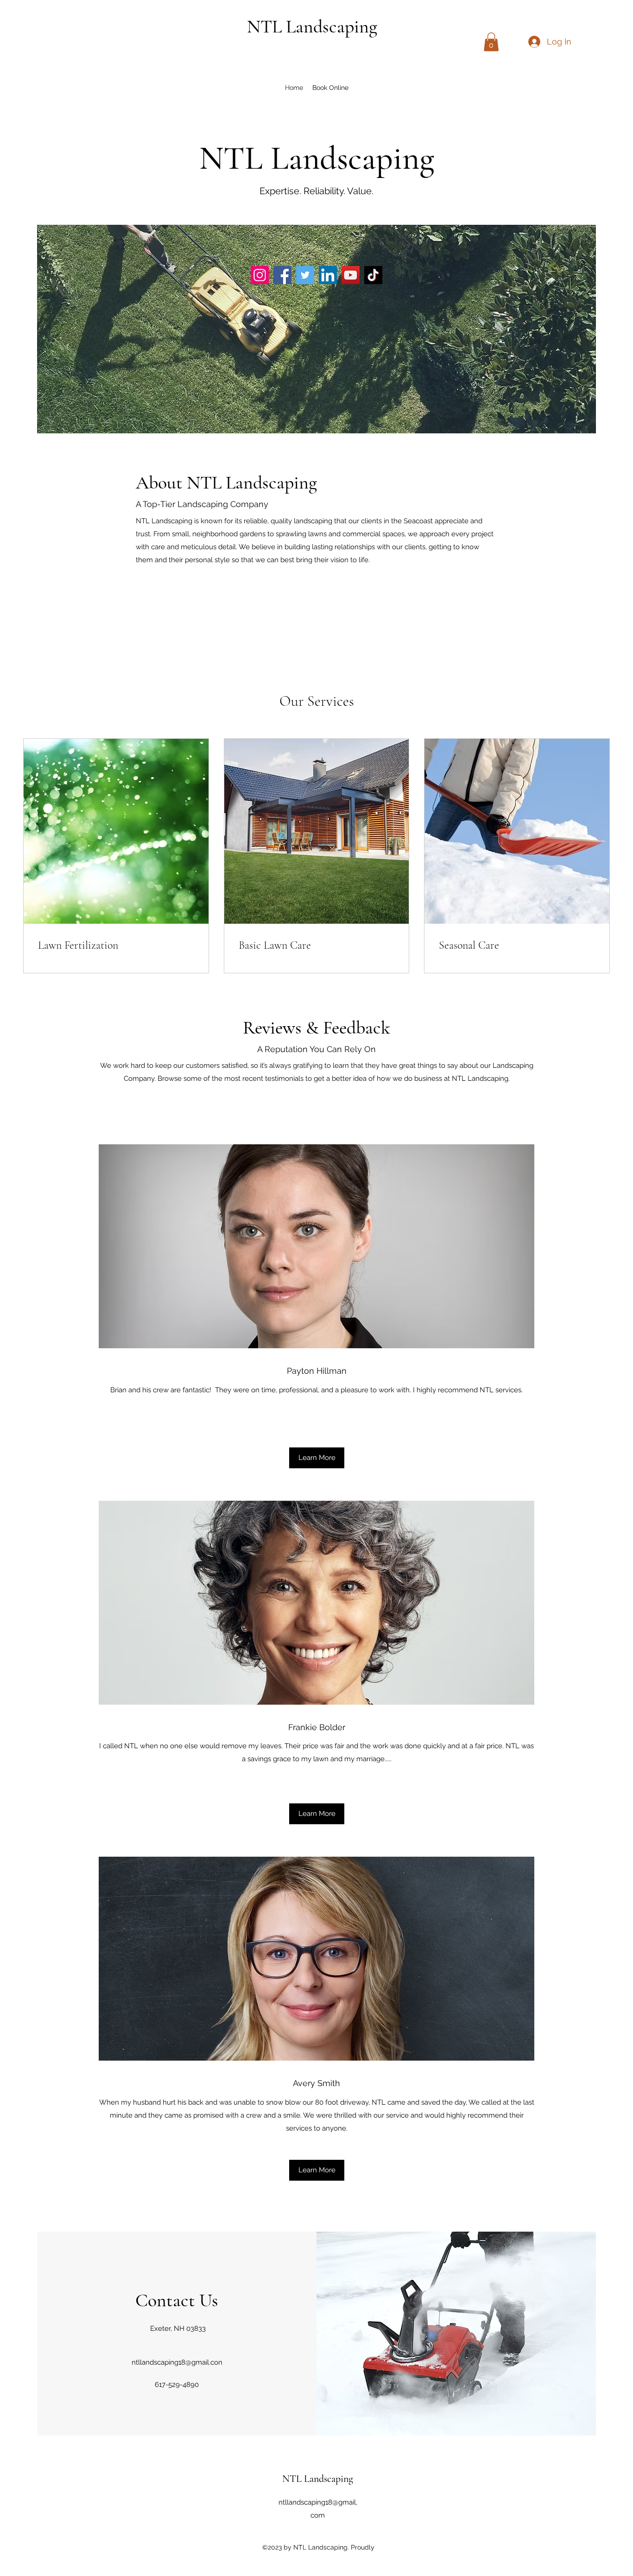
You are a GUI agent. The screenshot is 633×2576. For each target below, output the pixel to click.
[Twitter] (305, 275)
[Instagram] (260, 275)
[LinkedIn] (328, 275)
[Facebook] (282, 275)
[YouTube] (351, 275)
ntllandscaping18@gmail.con (177, 2362)
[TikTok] (373, 275)
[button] (491, 42)
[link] (116, 945)
